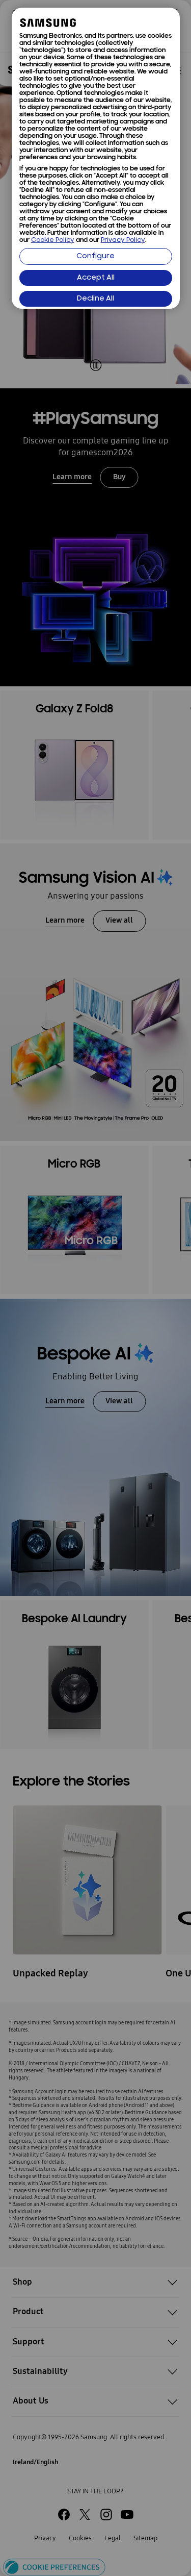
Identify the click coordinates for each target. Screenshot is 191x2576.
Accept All (96, 278)
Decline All (95, 299)
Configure (95, 256)
